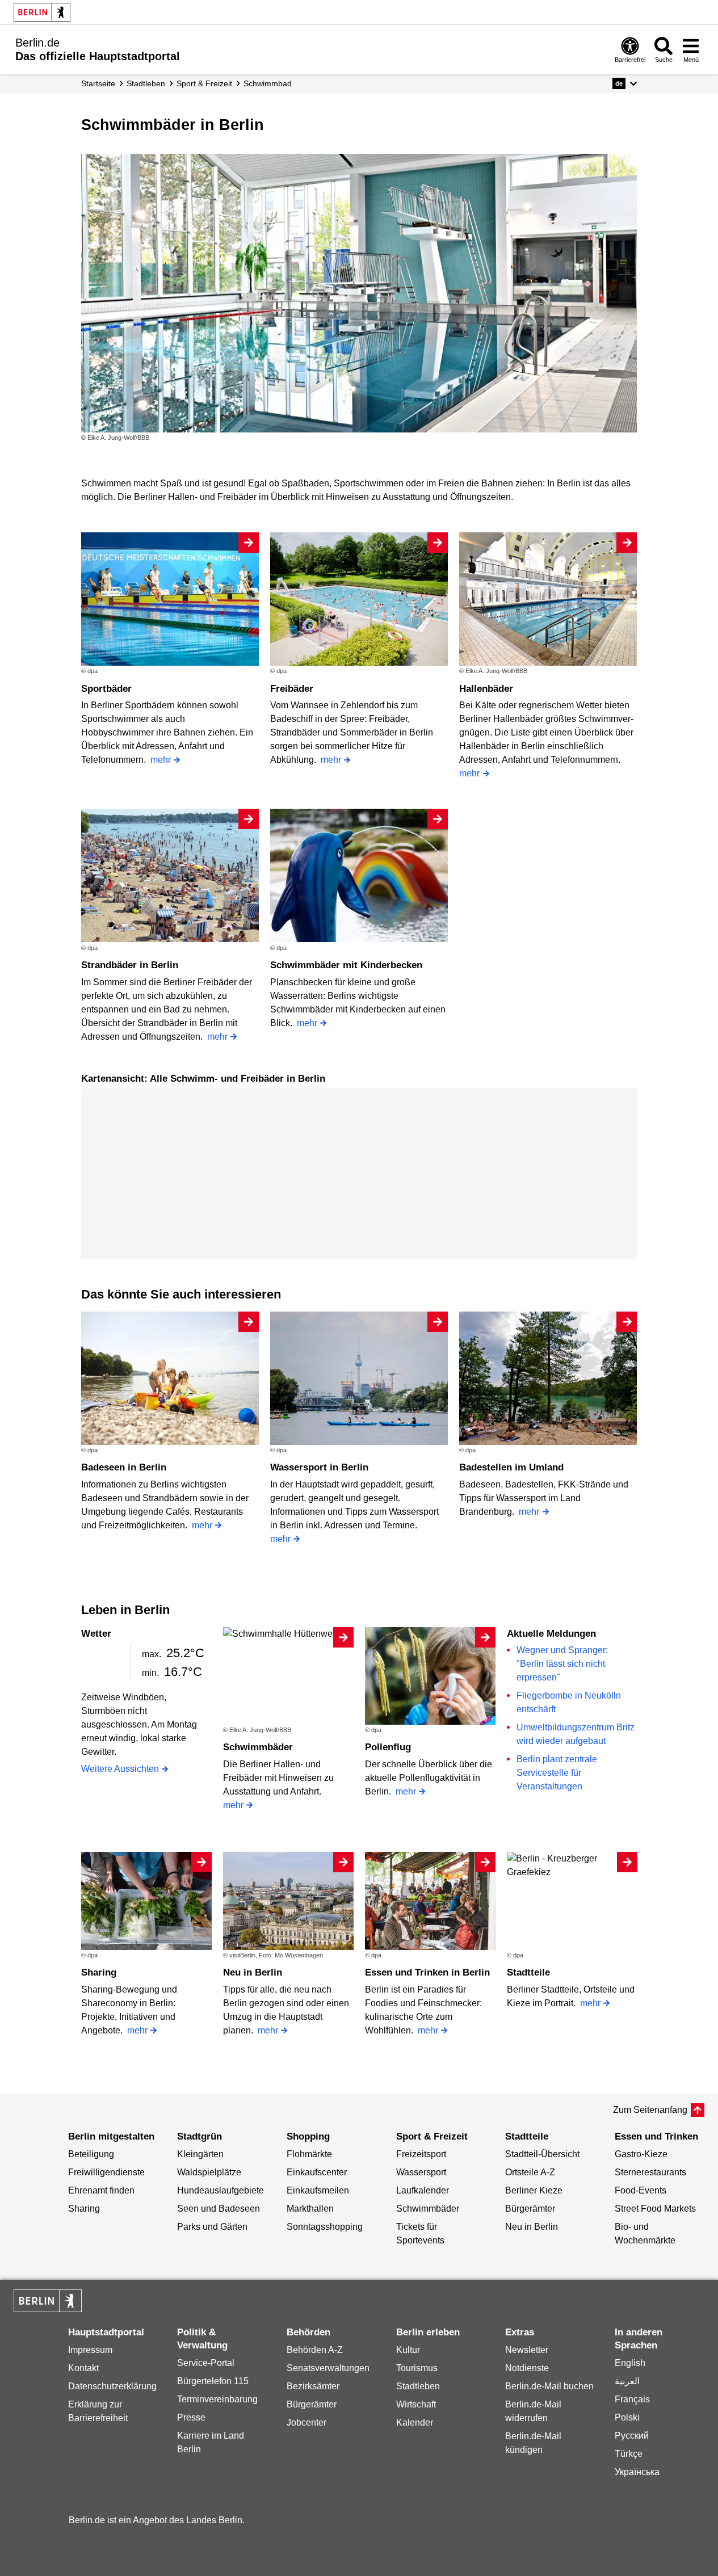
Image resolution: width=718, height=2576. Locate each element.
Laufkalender (423, 2190)
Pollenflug (388, 1747)
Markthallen (310, 2209)
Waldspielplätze (209, 2172)
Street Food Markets (655, 2209)
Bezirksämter (313, 2386)
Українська (637, 2472)
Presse (191, 2417)
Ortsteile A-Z (530, 2172)
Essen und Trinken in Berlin (427, 1972)
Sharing (99, 1972)
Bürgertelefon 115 (213, 2381)
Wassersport (421, 2172)
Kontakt (83, 2368)
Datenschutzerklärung (112, 2386)
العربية (627, 2381)
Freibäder (292, 689)
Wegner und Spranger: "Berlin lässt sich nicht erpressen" (562, 1664)
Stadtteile (528, 1972)
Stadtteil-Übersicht (542, 2154)
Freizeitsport (421, 2154)
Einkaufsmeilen (318, 2190)
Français (632, 2399)
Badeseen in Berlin (124, 1467)
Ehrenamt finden (101, 2190)
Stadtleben (418, 2386)
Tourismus (417, 2368)
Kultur (408, 2350)
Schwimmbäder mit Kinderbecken (346, 965)
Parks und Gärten (212, 2227)
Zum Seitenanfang (650, 2110)
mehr (161, 760)
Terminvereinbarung (217, 2399)
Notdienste (527, 2368)
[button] (625, 83)
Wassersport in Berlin (319, 1467)
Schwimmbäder (258, 1747)
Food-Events (641, 2190)
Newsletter (527, 2350)
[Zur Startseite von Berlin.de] (48, 2309)
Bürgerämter (530, 2209)
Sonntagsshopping (325, 2227)
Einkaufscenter (317, 2172)
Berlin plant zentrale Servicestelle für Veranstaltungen (557, 1773)
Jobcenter (306, 2422)
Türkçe (629, 2454)
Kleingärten (200, 2154)
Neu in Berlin (253, 1972)
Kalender (415, 2422)
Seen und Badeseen (219, 2209)
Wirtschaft (416, 2404)
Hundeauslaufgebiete (221, 2190)
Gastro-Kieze (641, 2154)
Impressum (90, 2350)
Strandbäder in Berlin (130, 965)
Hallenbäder (486, 689)
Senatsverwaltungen (328, 2368)
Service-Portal (206, 2363)
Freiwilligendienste (106, 2172)
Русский (632, 2436)
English (630, 2363)
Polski (627, 2417)
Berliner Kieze (534, 2190)
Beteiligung (91, 2154)
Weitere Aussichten (120, 1769)
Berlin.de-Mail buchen (549, 2386)
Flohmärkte (309, 2154)
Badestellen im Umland (511, 1467)
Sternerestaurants (650, 2172)
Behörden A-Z (315, 2350)
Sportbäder (106, 689)
